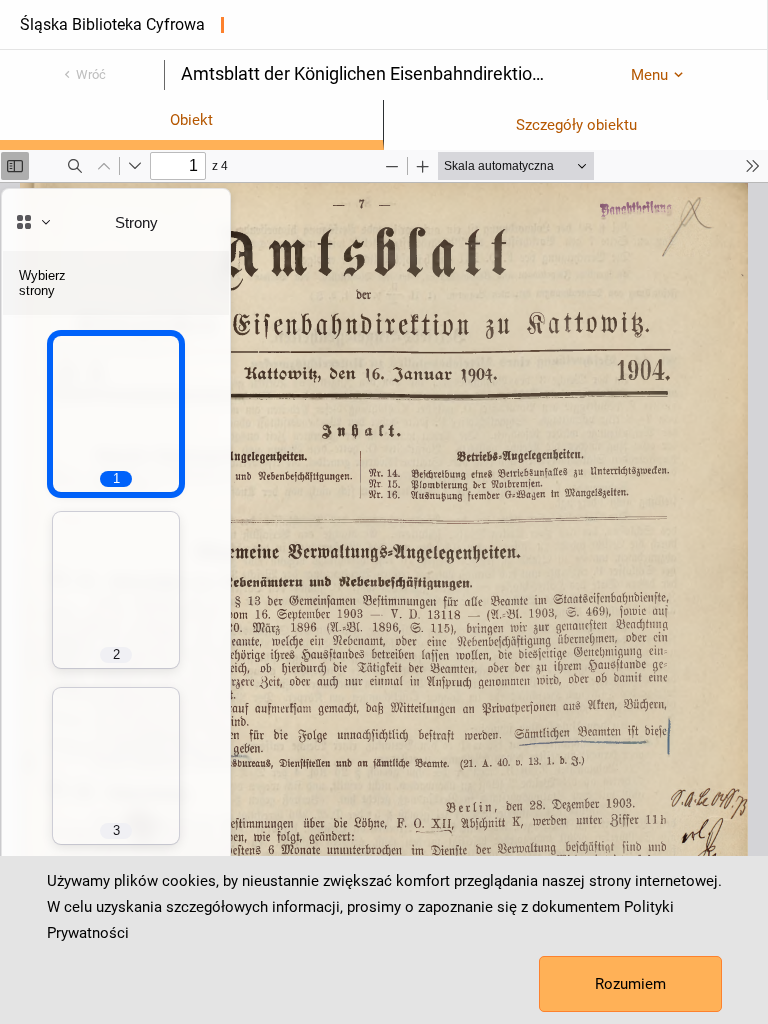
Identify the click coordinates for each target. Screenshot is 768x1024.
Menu (649, 75)
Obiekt (191, 120)
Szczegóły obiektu (576, 125)
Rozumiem (630, 984)
